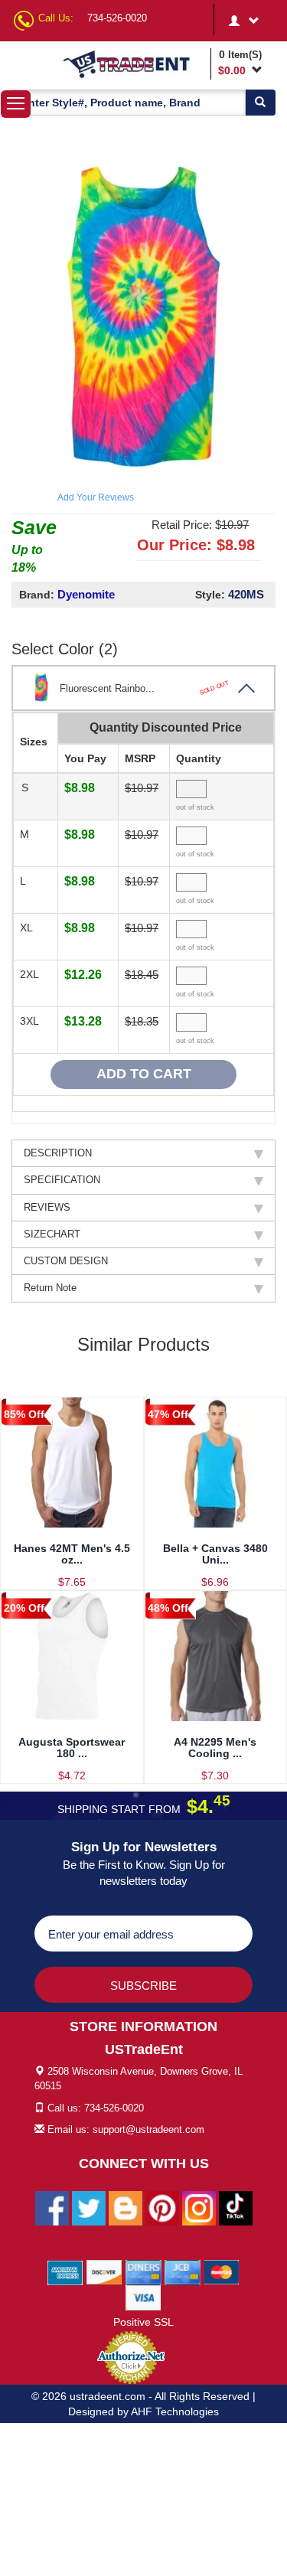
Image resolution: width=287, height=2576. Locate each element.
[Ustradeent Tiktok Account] (236, 2207)
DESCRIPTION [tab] (58, 1153)
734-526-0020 (117, 18)
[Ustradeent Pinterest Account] (162, 2207)
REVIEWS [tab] (47, 1207)
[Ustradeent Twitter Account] (89, 2207)
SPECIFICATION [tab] (62, 1180)
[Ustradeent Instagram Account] (199, 2207)
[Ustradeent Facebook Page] (52, 2207)
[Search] (260, 103)
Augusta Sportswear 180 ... (72, 1748)
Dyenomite (86, 594)
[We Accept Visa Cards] (143, 2297)
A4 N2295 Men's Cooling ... (215, 1748)
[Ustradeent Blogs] (126, 2207)
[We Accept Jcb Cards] (183, 2271)
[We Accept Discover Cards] (104, 2271)
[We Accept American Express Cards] (65, 2271)
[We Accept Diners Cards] (143, 2271)
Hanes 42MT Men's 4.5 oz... (72, 1554)
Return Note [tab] (50, 1288)
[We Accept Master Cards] (222, 2271)
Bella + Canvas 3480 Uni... (215, 1554)
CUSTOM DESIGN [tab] (66, 1261)
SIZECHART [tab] (52, 1234)
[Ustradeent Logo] (134, 64)
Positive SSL (143, 2322)
